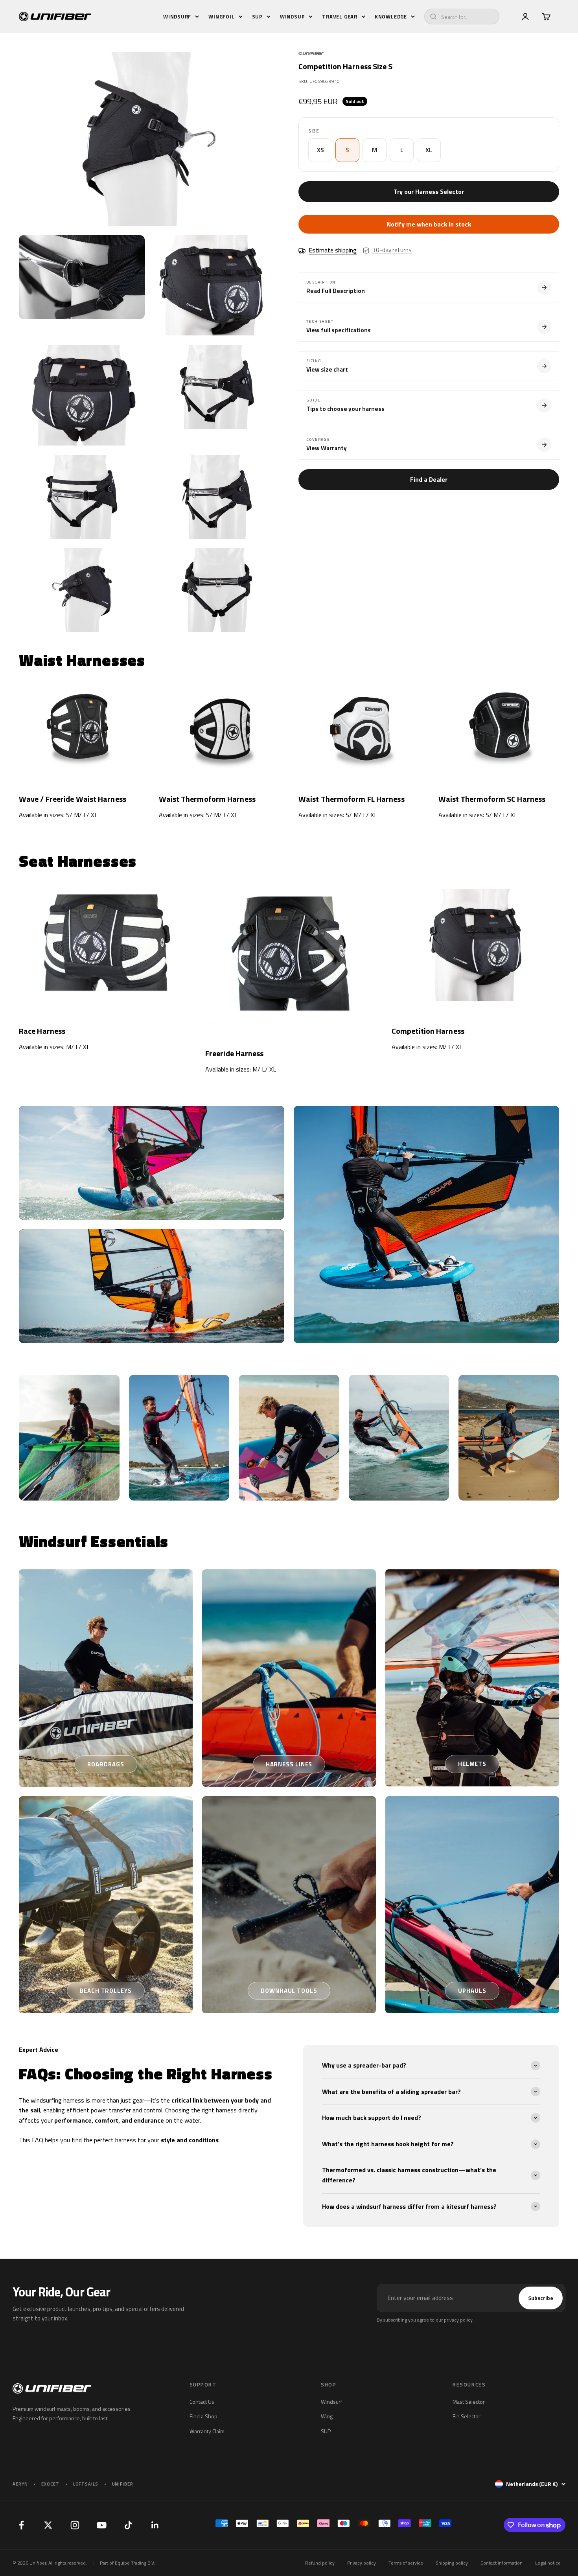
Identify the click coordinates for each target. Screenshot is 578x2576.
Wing (327, 2416)
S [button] (347, 150)
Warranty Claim (207, 2431)
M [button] (375, 150)
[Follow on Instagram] (75, 2525)
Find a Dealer (429, 479)
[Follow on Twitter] (48, 2525)
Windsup (292, 17)
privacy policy (458, 2320)
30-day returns (392, 250)
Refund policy (320, 2563)
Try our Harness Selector (429, 191)
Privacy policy (362, 2563)
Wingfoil (221, 17)
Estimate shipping (333, 250)
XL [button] (429, 150)
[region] (149, 342)
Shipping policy (452, 2563)
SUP (257, 17)
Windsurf (177, 17)
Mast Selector (469, 2402)
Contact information (502, 2563)
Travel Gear (340, 17)
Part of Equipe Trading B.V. (127, 2563)
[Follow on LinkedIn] (155, 2525)
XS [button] (320, 150)
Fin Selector (467, 2416)
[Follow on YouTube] (101, 2525)
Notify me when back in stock (429, 225)
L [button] (402, 150)
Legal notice (548, 2563)
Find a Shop (203, 2416)
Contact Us (202, 2402)
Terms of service (406, 2563)
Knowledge (391, 17)
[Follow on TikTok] (128, 2525)
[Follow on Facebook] (21, 2525)
